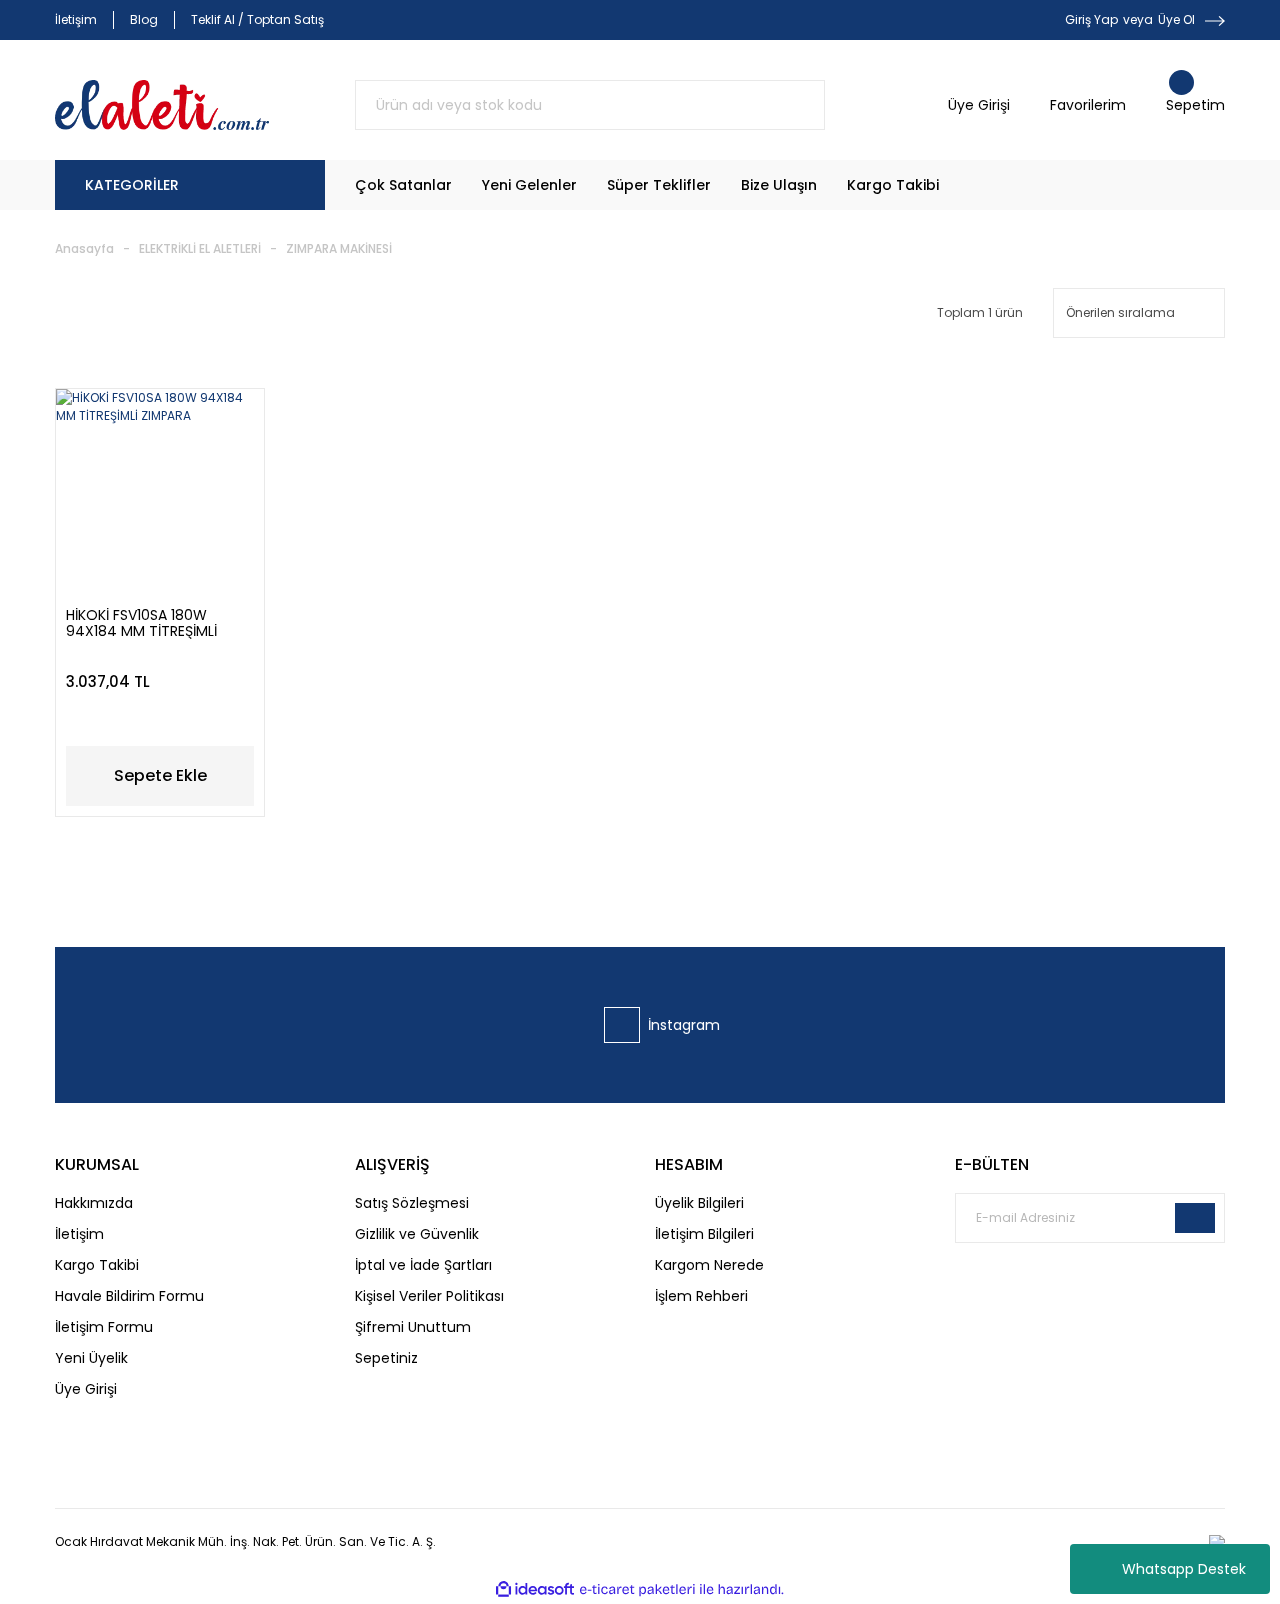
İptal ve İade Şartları (423, 1265)
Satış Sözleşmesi (412, 1203)
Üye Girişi (86, 1389)
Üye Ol (1176, 19)
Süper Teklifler (659, 185)
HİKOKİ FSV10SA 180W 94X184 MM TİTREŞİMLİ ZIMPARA (141, 623)
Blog (144, 19)
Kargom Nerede (709, 1265)
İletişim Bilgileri (704, 1234)
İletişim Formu (104, 1327)
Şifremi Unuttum (413, 1327)
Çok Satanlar (403, 185)
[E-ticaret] (637, 1590)
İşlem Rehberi (701, 1296)
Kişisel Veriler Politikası (429, 1296)
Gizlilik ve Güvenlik (417, 1234)
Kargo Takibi (893, 185)
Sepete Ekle (160, 775)
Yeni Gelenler (529, 185)
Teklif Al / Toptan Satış (257, 19)
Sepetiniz (386, 1358)
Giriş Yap (1091, 19)
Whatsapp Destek (1184, 1569)
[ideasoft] (535, 1589)
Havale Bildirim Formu (129, 1296)
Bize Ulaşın (779, 185)
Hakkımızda (94, 1203)
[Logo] (162, 105)
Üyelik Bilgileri (699, 1203)
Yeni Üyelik (91, 1358)
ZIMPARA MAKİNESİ (339, 248)
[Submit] (1195, 1218)
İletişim (76, 19)
